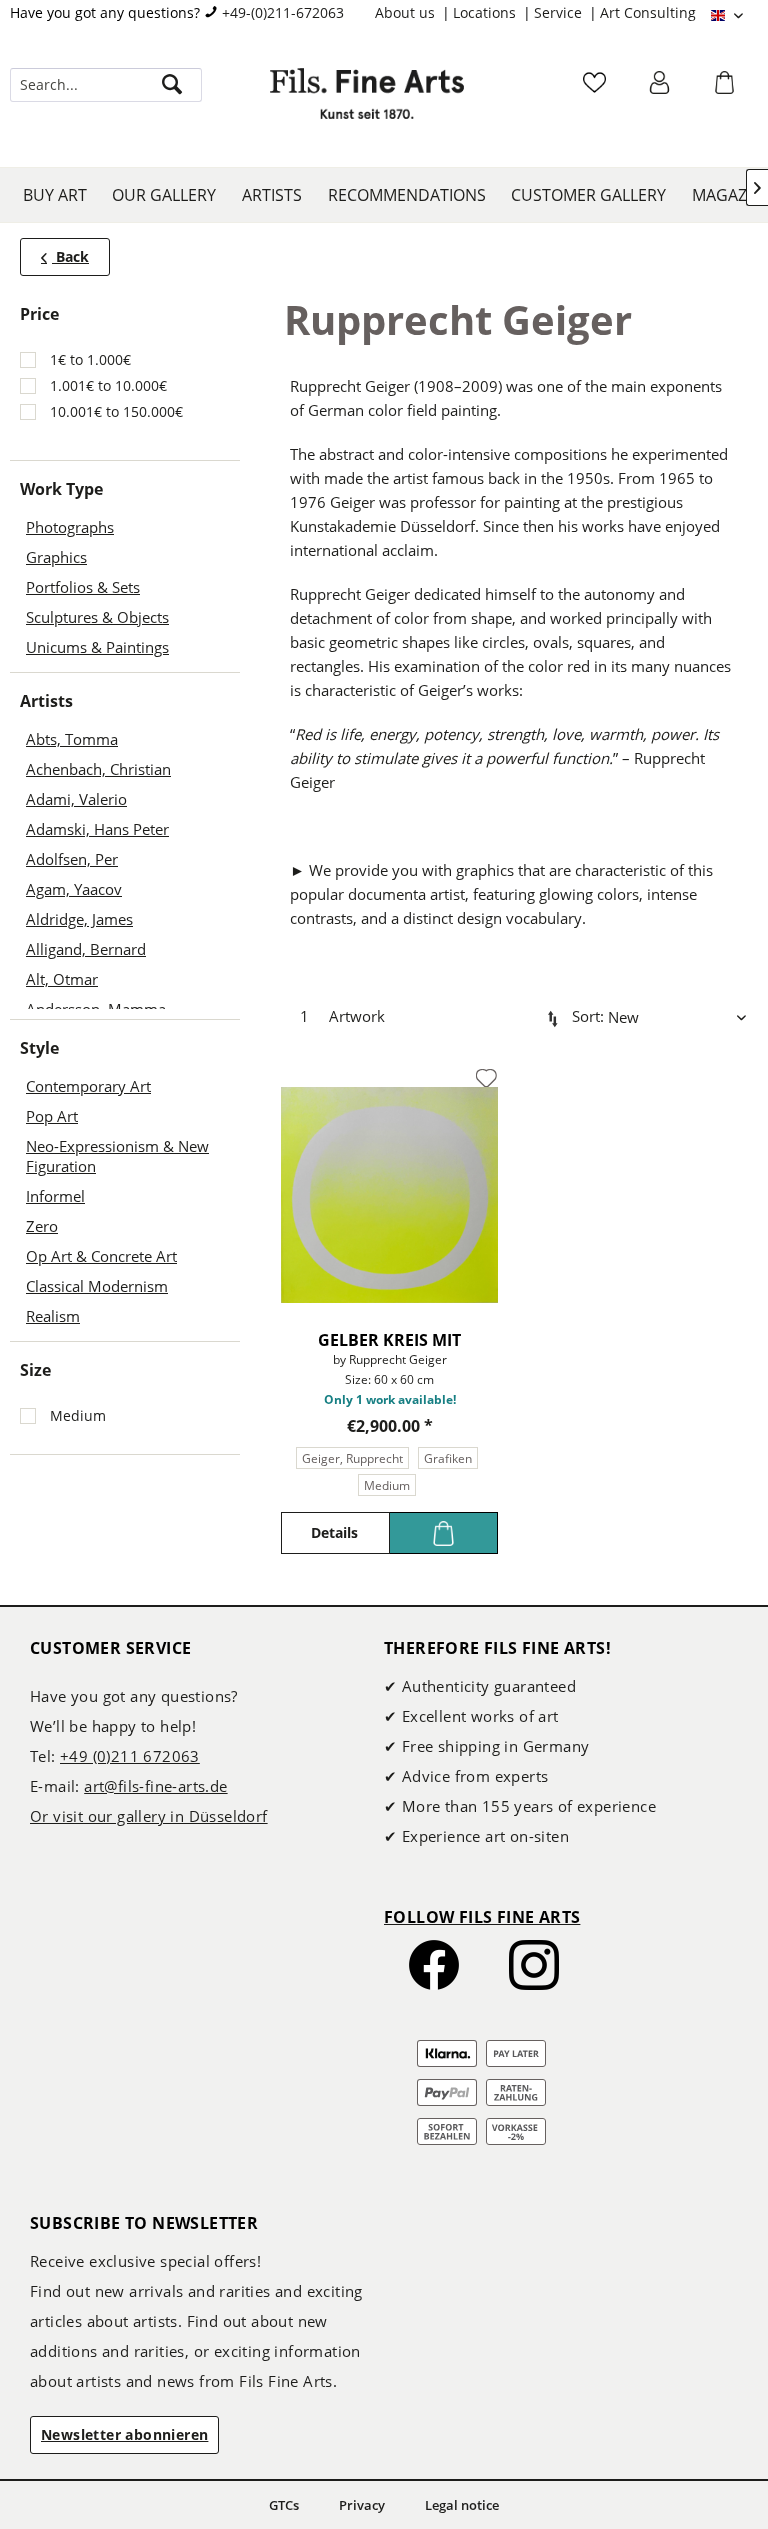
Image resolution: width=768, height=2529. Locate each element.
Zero (42, 1226)
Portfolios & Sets (83, 587)
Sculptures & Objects (97, 617)
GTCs (284, 2505)
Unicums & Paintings (97, 647)
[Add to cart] (444, 1533)
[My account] (662, 89)
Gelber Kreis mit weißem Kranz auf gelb (389, 1340)
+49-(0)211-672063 (283, 12)
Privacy (362, 2505)
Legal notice (462, 2505)
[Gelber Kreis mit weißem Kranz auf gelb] (389, 1195)
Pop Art (52, 1116)
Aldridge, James (79, 919)
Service (560, 12)
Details (334, 1532)
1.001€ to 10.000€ (108, 385)
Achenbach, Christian (98, 769)
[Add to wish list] (486, 1079)
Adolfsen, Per (72, 859)
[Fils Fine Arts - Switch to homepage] (367, 105)
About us (407, 12)
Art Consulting (648, 12)
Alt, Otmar (62, 979)
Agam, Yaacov (74, 889)
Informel (55, 1196)
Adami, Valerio (76, 799)
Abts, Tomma (72, 739)
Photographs (70, 527)
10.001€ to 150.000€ (116, 411)
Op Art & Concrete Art (101, 1256)
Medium (78, 1415)
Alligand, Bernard (86, 949)
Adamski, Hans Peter (97, 829)
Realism (53, 1316)
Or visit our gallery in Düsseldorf (149, 1816)
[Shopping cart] (727, 89)
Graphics (56, 557)
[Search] (172, 85)
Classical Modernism (97, 1286)
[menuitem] (414, 13)
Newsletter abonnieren (124, 2434)
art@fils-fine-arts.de (155, 1786)
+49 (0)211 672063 (130, 1756)
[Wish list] (597, 89)
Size (35, 1370)
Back (70, 256)
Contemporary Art (88, 1086)
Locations (486, 12)
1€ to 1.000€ (90, 359)
